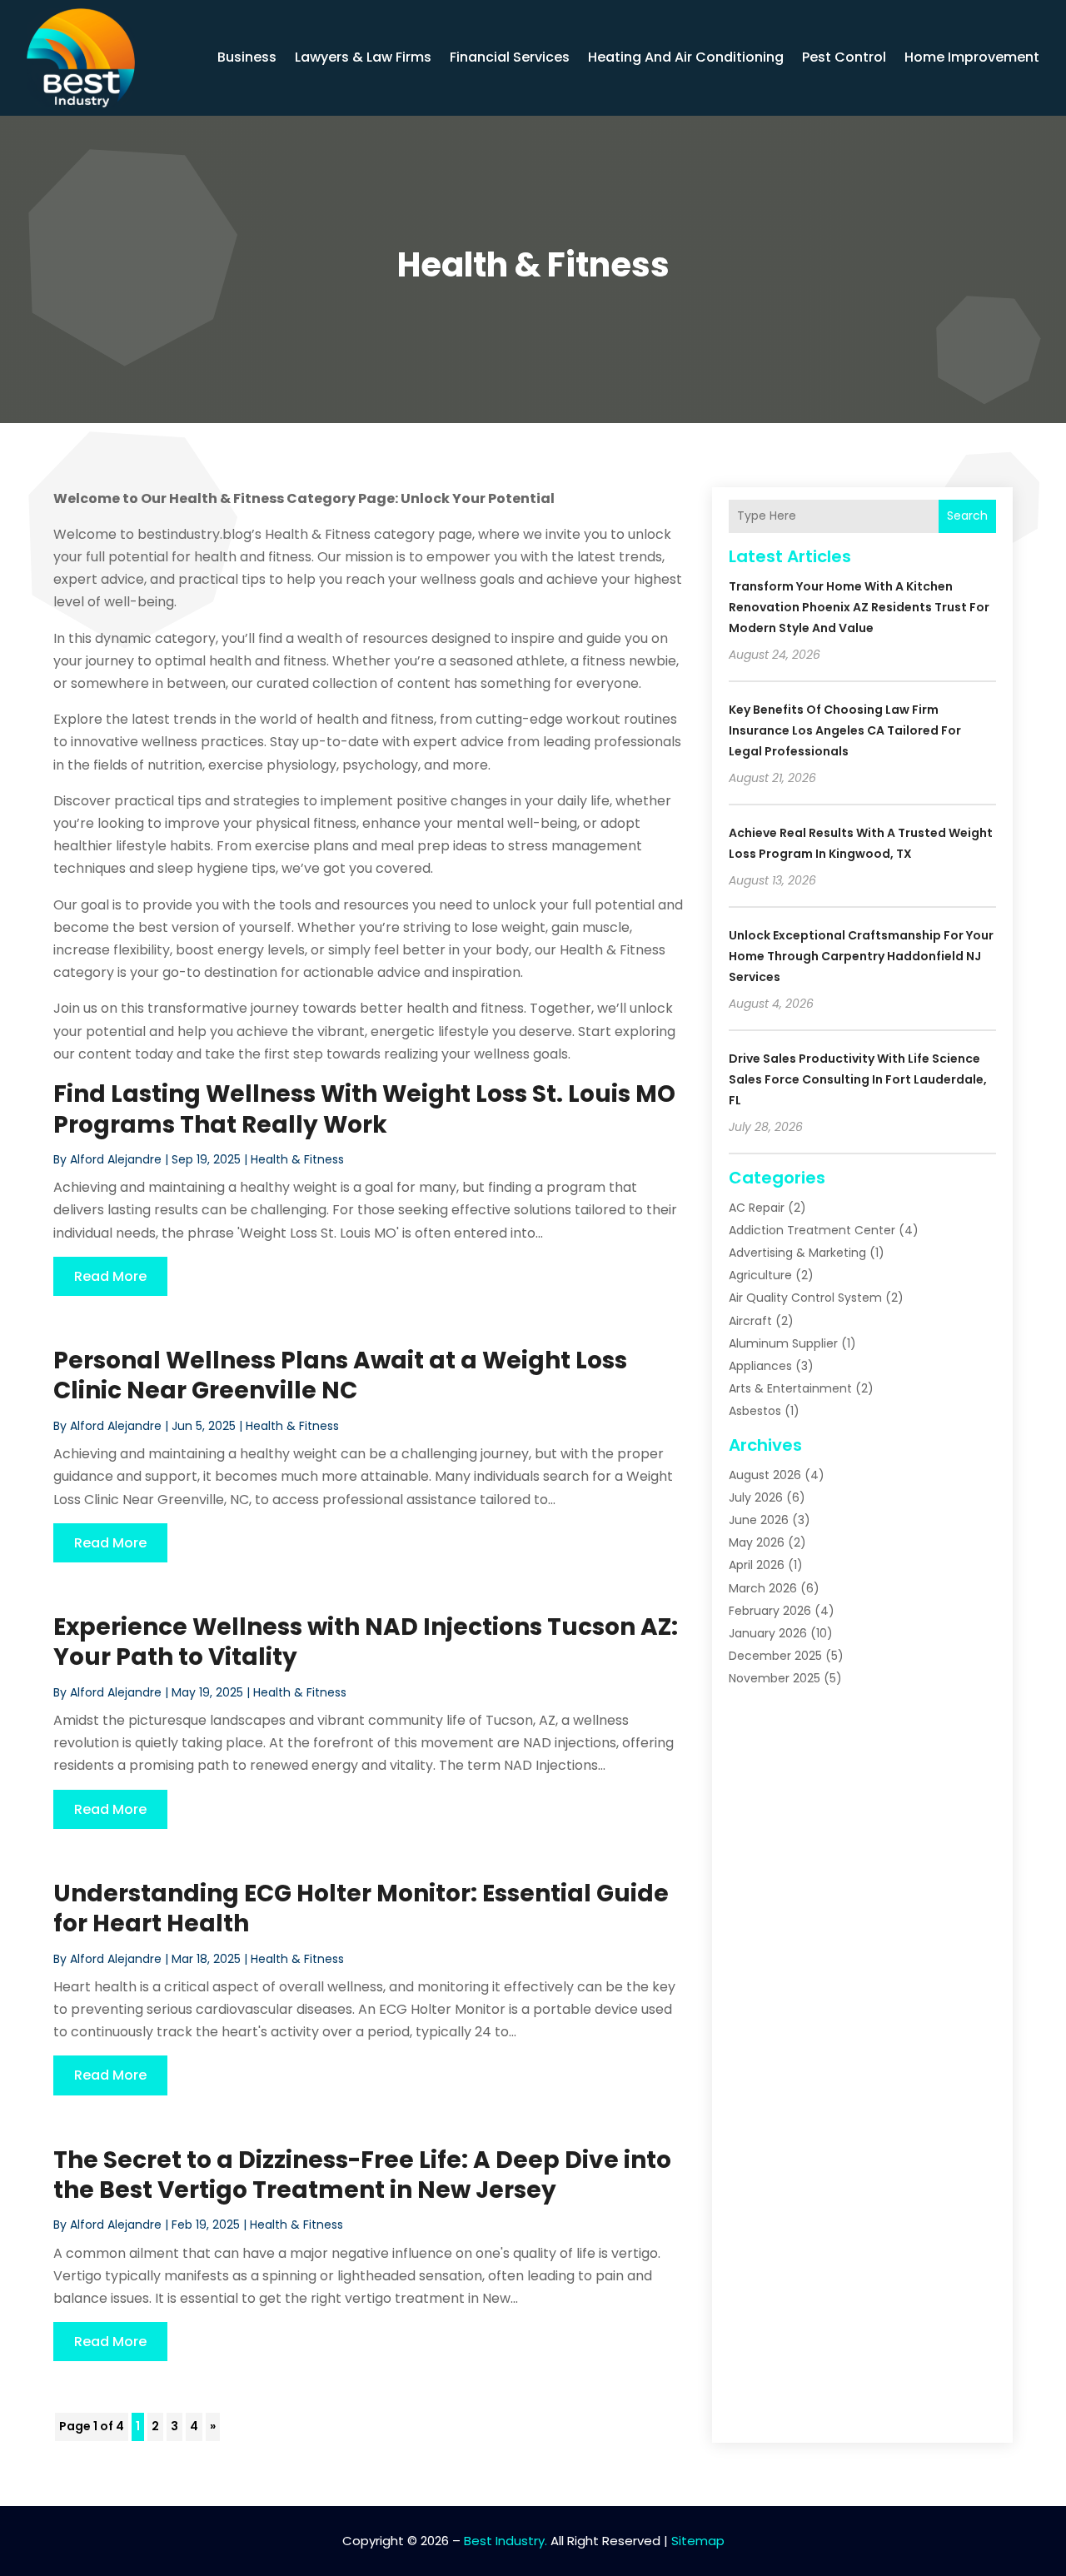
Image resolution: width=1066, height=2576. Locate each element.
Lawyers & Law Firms (363, 57)
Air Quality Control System (805, 1298)
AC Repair (757, 1208)
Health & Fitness (297, 1159)
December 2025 (775, 1656)
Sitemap (698, 2541)
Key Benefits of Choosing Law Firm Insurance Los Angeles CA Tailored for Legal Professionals (845, 730)
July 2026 (756, 1497)
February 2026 (770, 1611)
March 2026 (763, 1588)
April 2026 (757, 1565)
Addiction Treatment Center (812, 1230)
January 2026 (768, 1633)
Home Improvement (972, 57)
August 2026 (765, 1475)
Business (247, 57)
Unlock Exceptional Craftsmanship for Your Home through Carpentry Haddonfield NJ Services (861, 956)
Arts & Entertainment (790, 1388)
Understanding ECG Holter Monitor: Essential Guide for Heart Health (361, 1908)
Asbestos (755, 1411)
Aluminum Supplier (783, 1343)
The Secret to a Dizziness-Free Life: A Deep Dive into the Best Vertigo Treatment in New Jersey (362, 2175)
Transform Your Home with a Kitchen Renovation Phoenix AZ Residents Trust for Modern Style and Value (859, 607)
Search (967, 516)
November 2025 (775, 1678)
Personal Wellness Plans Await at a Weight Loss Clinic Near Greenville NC (340, 1375)
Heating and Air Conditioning (686, 57)
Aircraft (750, 1321)
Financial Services (510, 57)
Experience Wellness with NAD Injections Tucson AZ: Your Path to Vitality (366, 1642)
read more (110, 1276)
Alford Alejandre (116, 1159)
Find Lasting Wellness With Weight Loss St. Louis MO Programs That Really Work (364, 1109)
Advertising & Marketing (797, 1253)
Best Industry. (506, 2541)
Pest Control (844, 57)
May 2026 (757, 1542)
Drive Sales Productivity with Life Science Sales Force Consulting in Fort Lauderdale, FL (858, 1079)
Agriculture (760, 1275)
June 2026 (759, 1520)
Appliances (760, 1366)
